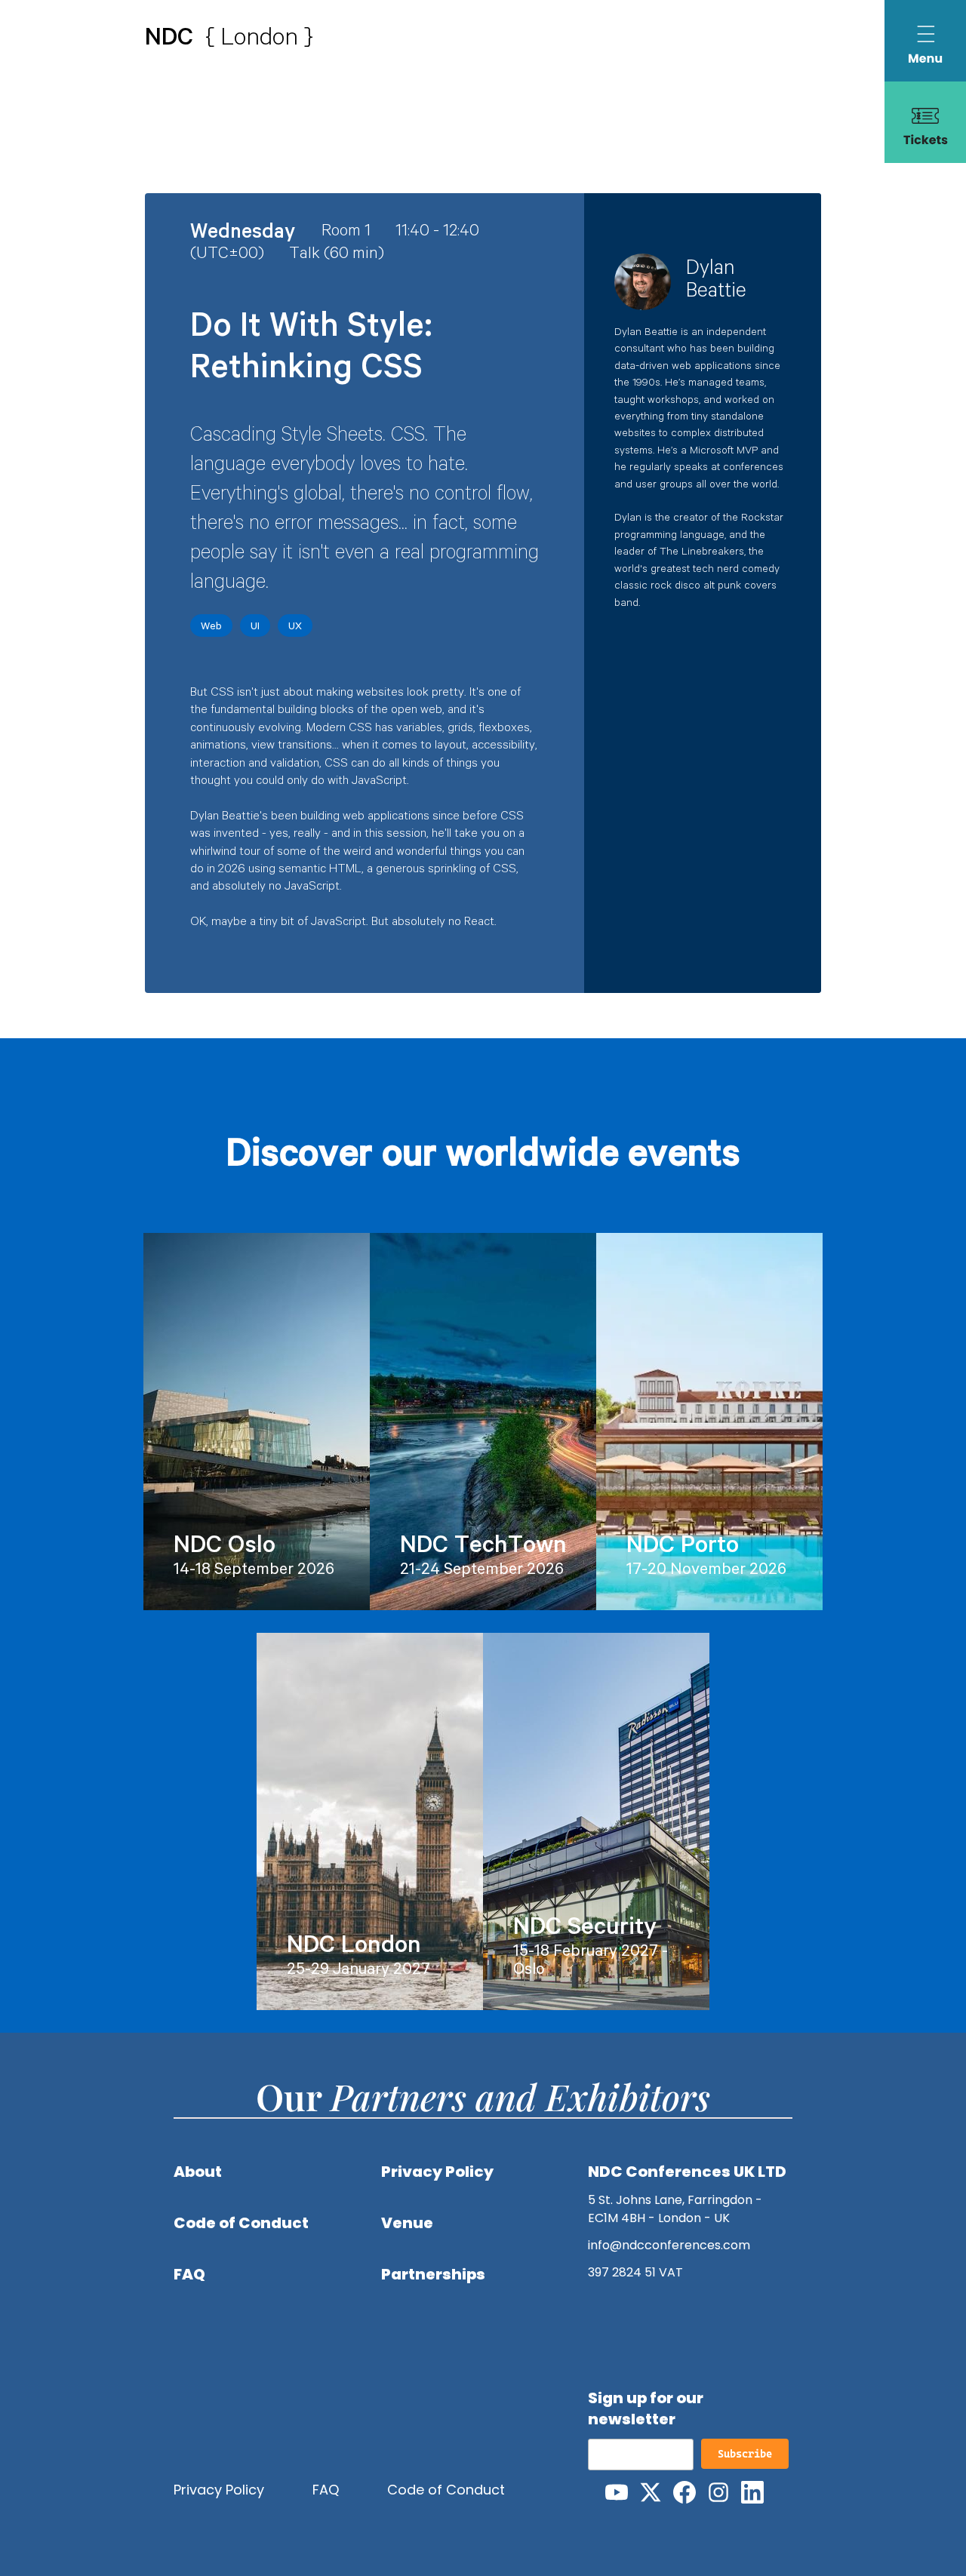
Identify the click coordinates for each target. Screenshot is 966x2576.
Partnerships (433, 2274)
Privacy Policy (437, 2172)
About (198, 2172)
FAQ (189, 2274)
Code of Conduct (241, 2223)
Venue (407, 2223)
